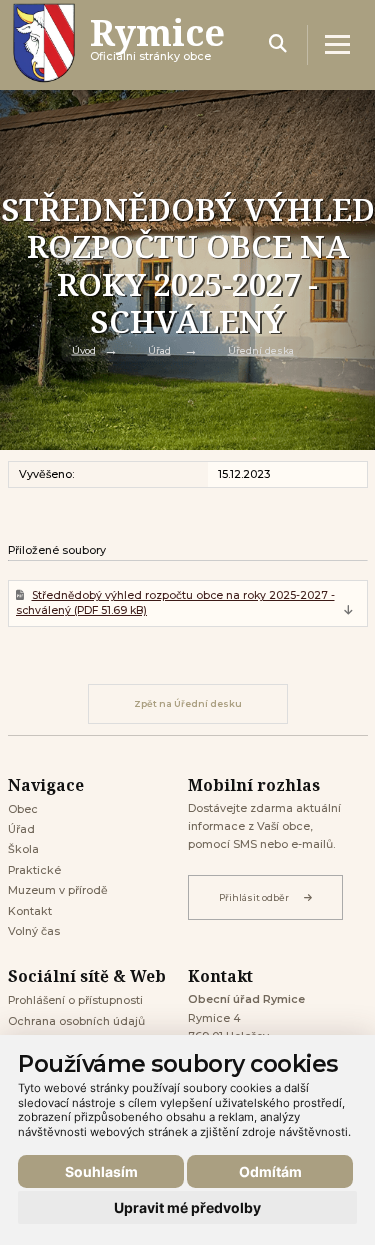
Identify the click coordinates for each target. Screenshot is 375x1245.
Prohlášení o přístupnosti (75, 1000)
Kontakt (30, 911)
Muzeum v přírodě (58, 890)
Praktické (34, 870)
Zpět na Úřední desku (188, 703)
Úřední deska (261, 349)
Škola (23, 849)
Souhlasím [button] (101, 1171)
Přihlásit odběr (254, 897)
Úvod (84, 349)
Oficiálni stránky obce (157, 44)
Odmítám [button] (270, 1171)
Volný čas (34, 931)
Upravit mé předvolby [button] (187, 1207)
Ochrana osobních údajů (76, 1021)
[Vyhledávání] (278, 44)
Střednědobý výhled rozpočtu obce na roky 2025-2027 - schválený (175, 603)
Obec (23, 809)
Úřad (159, 349)
